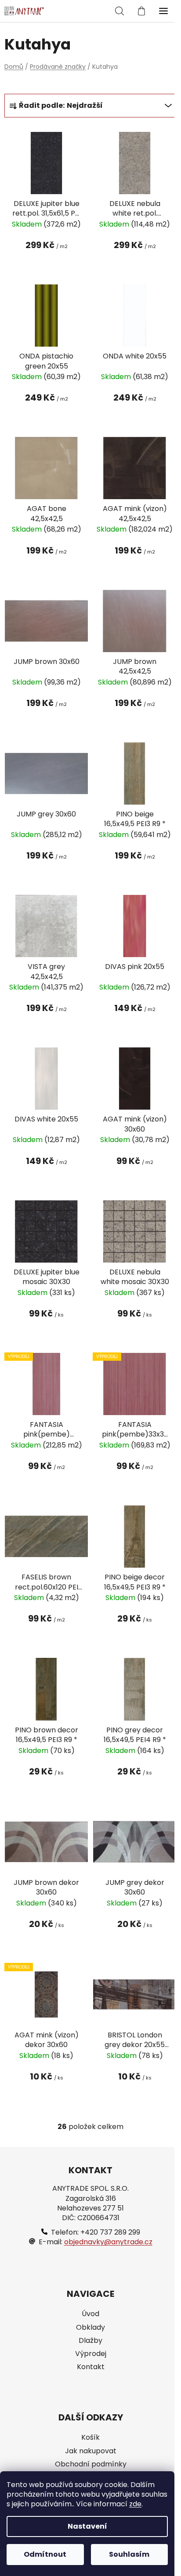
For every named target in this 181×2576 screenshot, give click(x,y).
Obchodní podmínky (91, 2464)
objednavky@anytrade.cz (108, 2242)
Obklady (90, 2328)
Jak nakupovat (91, 2451)
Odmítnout (45, 2554)
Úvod (90, 2314)
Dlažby (90, 2341)
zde (135, 2504)
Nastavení (87, 2526)
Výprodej (91, 2354)
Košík (90, 2438)
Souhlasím (129, 2554)
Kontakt (91, 2367)
